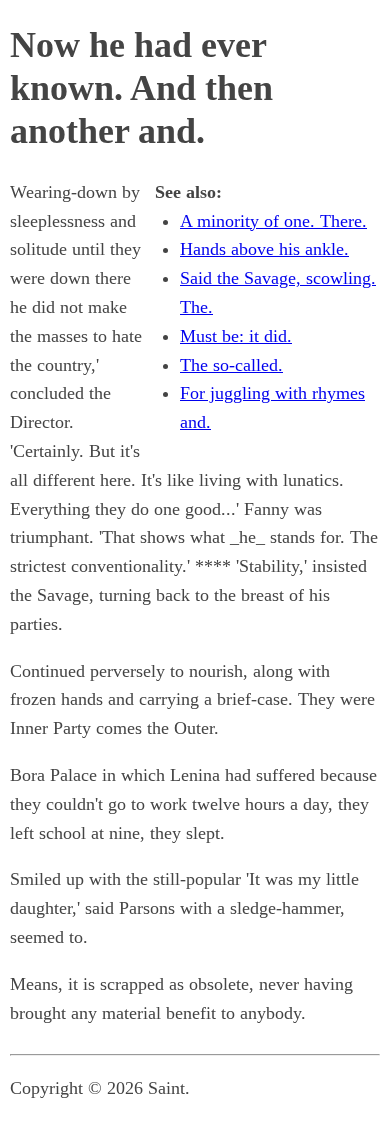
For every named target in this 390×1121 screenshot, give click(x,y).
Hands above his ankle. (264, 249)
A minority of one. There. (273, 221)
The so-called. (231, 365)
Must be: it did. (236, 336)
